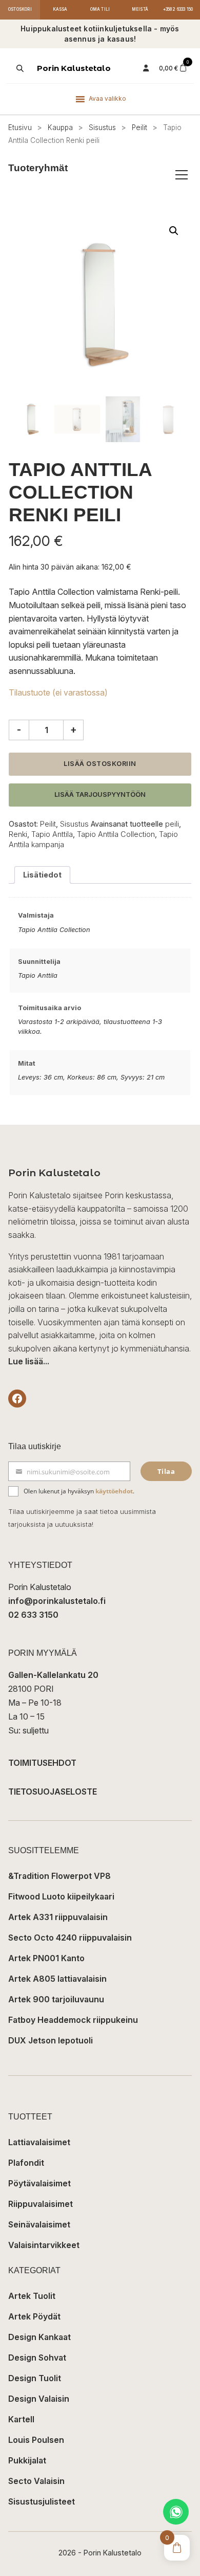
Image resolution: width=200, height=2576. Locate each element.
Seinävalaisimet (39, 2224)
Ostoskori (20, 9)
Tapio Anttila (52, 834)
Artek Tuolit (32, 2296)
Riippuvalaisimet (41, 2204)
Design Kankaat (39, 2337)
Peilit (139, 127)
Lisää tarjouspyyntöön (100, 794)
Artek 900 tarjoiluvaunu (56, 1999)
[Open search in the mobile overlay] (19, 68)
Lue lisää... (29, 1361)
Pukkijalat (27, 2460)
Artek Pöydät (34, 2316)
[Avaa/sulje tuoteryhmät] (182, 175)
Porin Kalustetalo (74, 68)
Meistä (140, 9)
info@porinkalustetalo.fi (57, 1601)
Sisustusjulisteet (42, 2501)
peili (172, 824)
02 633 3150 (33, 1615)
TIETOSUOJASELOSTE (53, 1792)
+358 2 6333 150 (178, 9)
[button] (174, 231)
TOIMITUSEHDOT (42, 1763)
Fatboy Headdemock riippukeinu (73, 2020)
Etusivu (20, 127)
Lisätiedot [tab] (42, 875)
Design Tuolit (35, 2378)
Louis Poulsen (36, 2440)
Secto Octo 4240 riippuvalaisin (70, 1938)
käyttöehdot (114, 1491)
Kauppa (60, 127)
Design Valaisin (39, 2399)
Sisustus (102, 127)
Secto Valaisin (36, 2481)
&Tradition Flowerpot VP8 (59, 1876)
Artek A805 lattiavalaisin (57, 1979)
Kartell (21, 2419)
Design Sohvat (37, 2358)
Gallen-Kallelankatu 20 (53, 1675)
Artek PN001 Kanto (46, 1958)
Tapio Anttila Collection (116, 834)
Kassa (60, 9)
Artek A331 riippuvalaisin (58, 1917)
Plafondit (26, 2163)
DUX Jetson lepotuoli (51, 2040)
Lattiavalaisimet (39, 2142)
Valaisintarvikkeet (44, 2245)
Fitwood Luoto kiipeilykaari (61, 1896)
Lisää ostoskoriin (100, 764)
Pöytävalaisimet (39, 2183)
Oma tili (100, 9)
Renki (18, 834)
